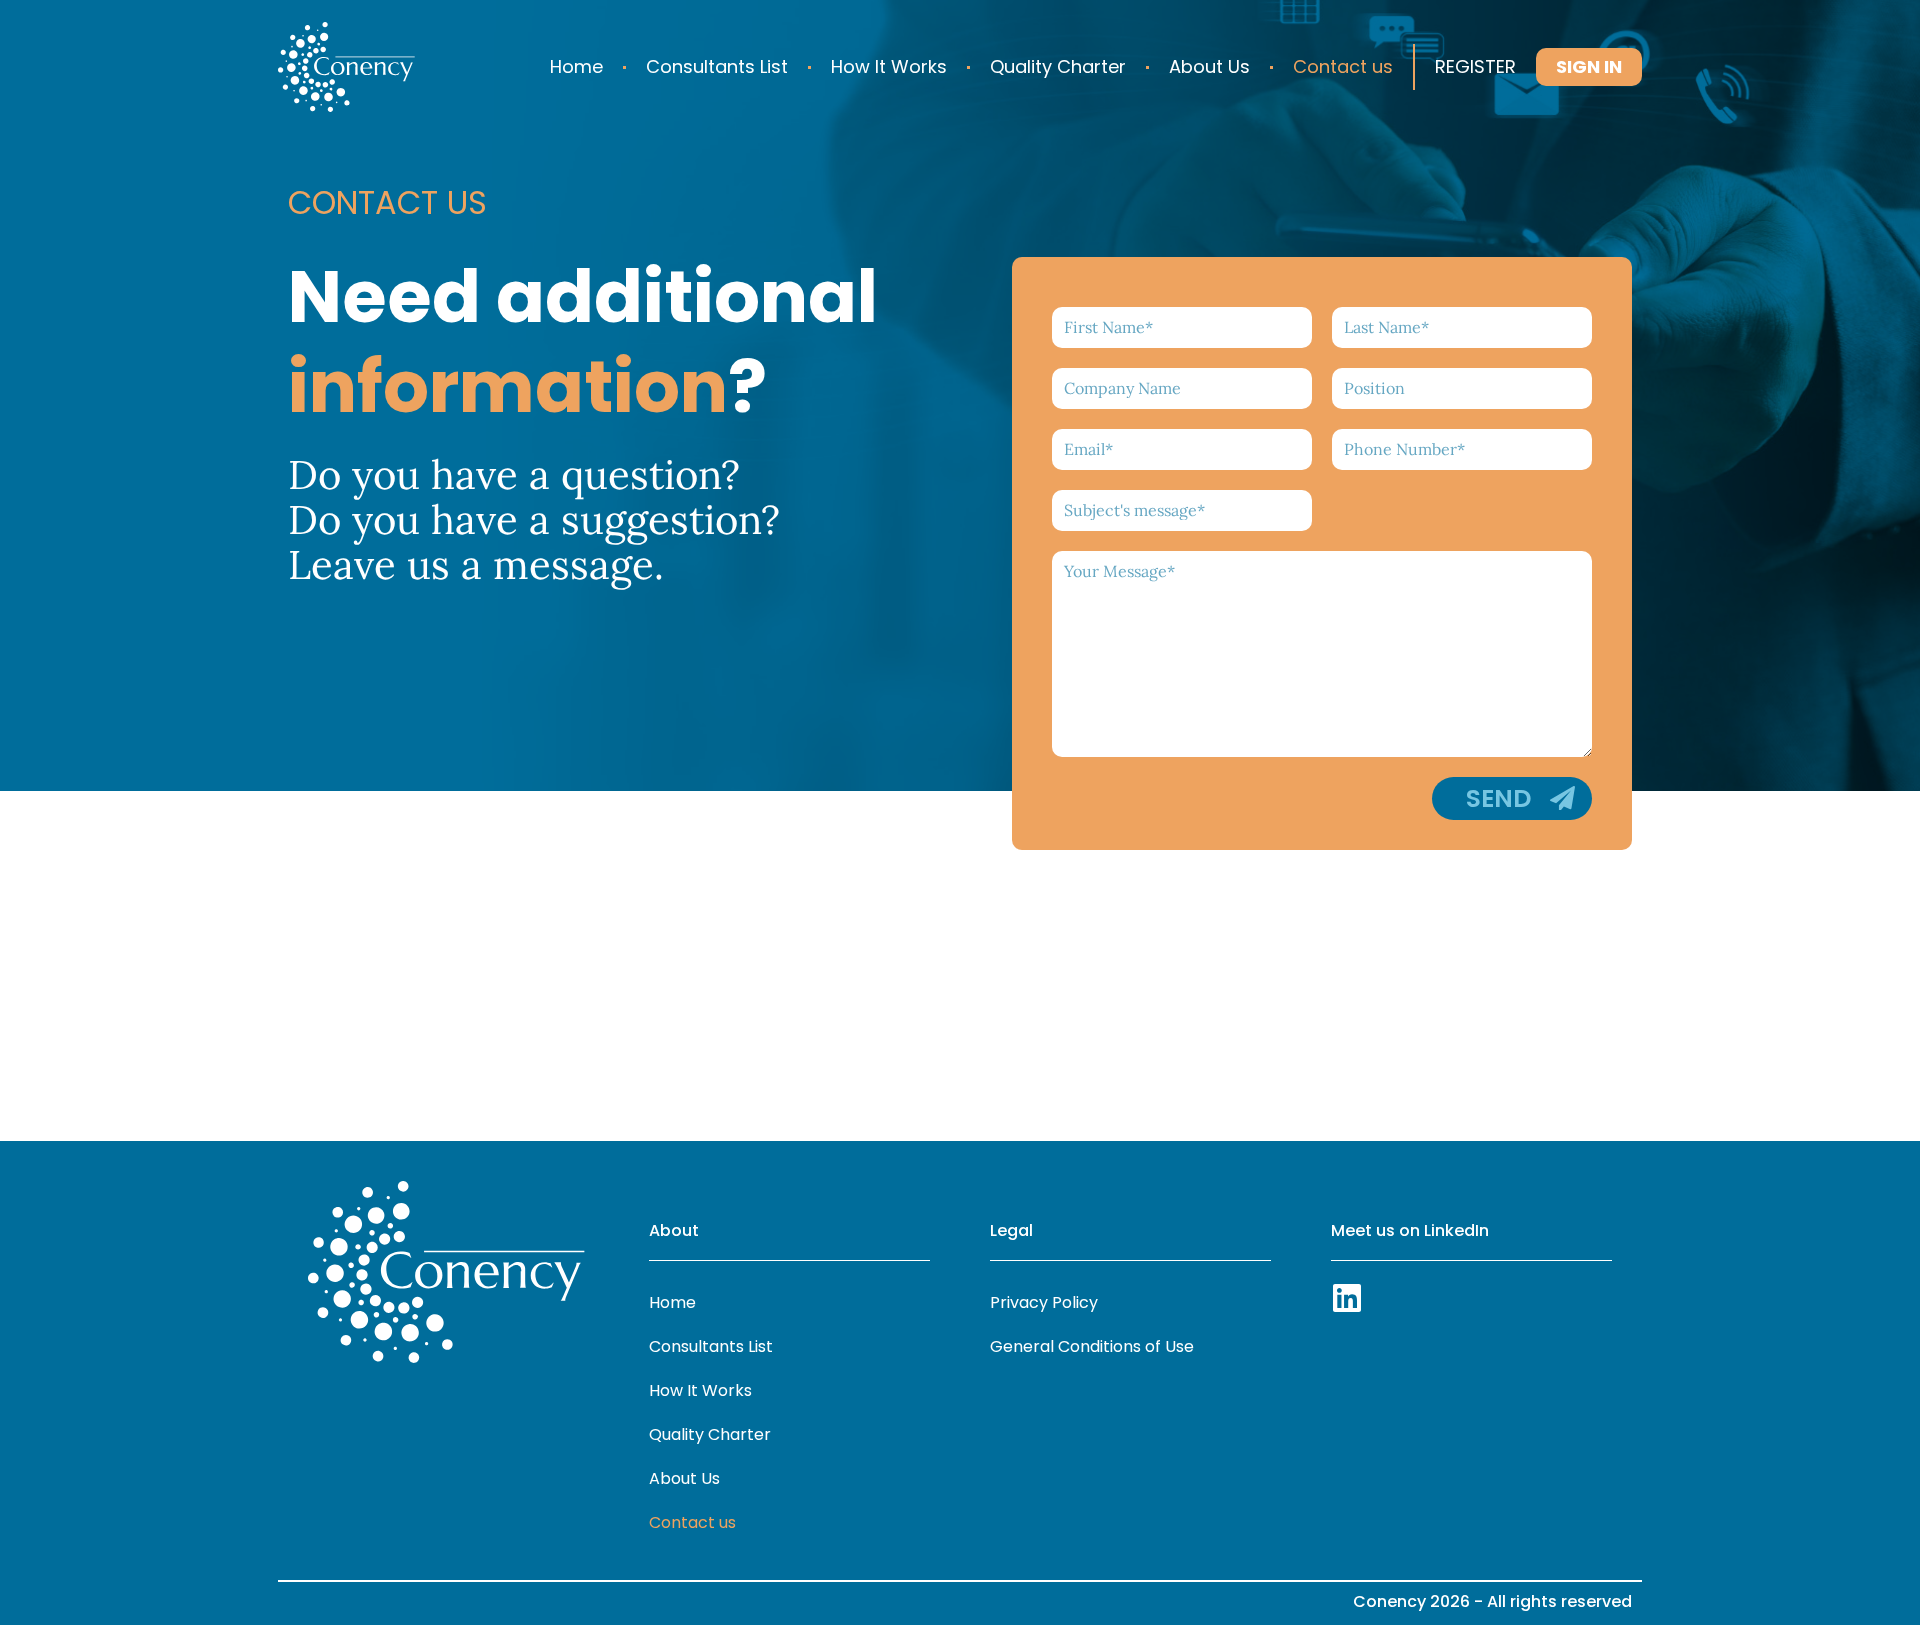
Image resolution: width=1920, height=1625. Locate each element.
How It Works (889, 66)
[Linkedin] (1347, 1298)
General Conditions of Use (1092, 1346)
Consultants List (717, 66)
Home (576, 66)
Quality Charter (1058, 66)
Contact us (1343, 66)
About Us (1209, 66)
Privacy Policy (1044, 1302)
